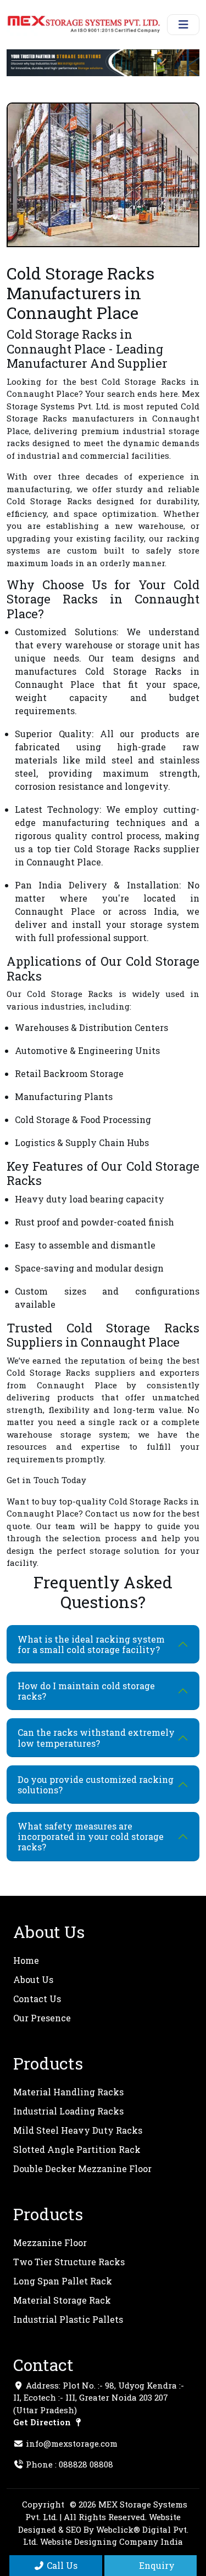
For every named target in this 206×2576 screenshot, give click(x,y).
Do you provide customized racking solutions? (96, 1785)
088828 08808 (86, 2464)
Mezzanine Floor (50, 2242)
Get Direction (43, 2422)
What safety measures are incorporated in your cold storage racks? (91, 1836)
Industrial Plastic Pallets (68, 2319)
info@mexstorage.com (72, 2443)
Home (26, 1960)
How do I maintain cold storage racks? (86, 1691)
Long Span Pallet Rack (63, 2281)
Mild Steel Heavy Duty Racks (78, 2130)
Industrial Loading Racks (68, 2111)
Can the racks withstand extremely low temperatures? (96, 1737)
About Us (33, 1979)
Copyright (43, 2504)
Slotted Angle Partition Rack (77, 2149)
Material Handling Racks (68, 2092)
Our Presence (42, 2018)
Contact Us (37, 1999)
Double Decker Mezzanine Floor (82, 2168)
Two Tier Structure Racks (69, 2262)
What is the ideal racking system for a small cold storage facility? (91, 1644)
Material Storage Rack (62, 2300)
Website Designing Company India (112, 2541)
